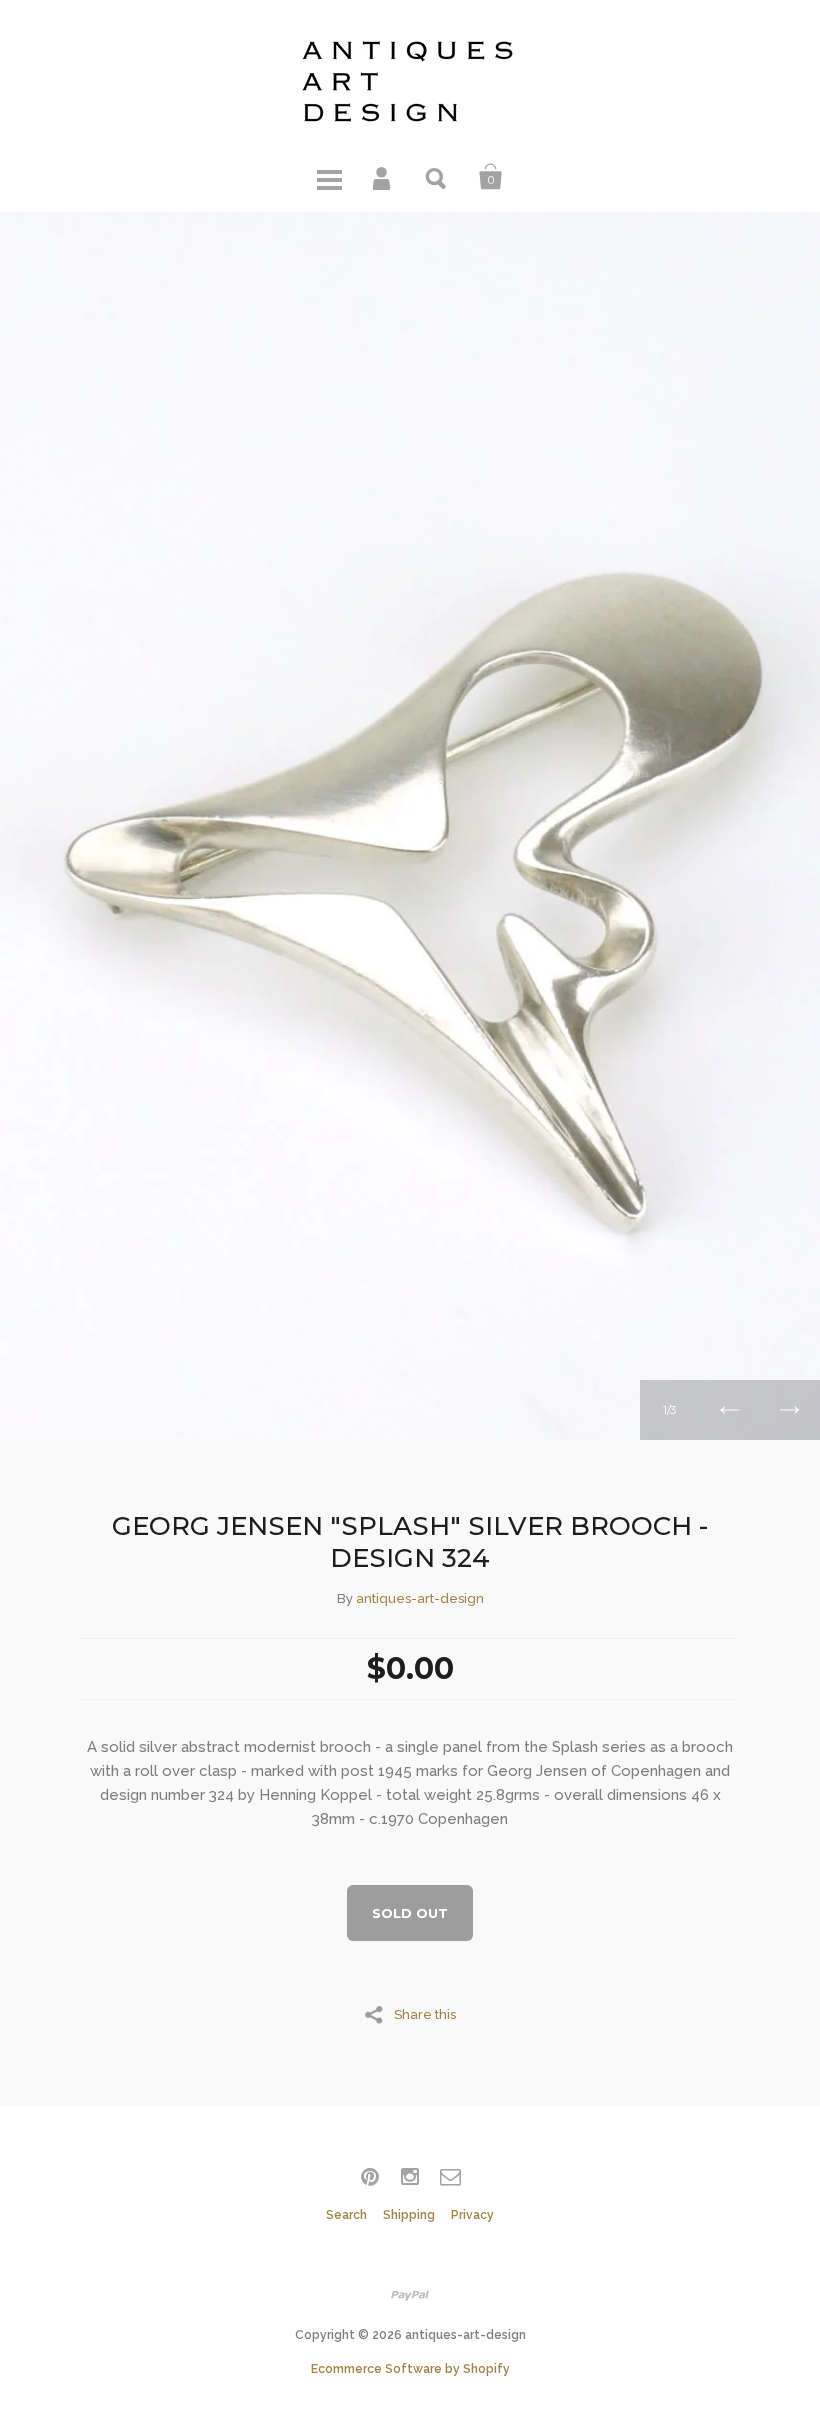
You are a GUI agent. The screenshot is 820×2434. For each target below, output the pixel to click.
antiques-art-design (420, 1598)
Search (437, 177)
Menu (329, 177)
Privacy (472, 2215)
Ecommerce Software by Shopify (410, 2369)
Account (383, 177)
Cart (491, 177)
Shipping (409, 2215)
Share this (425, 2014)
